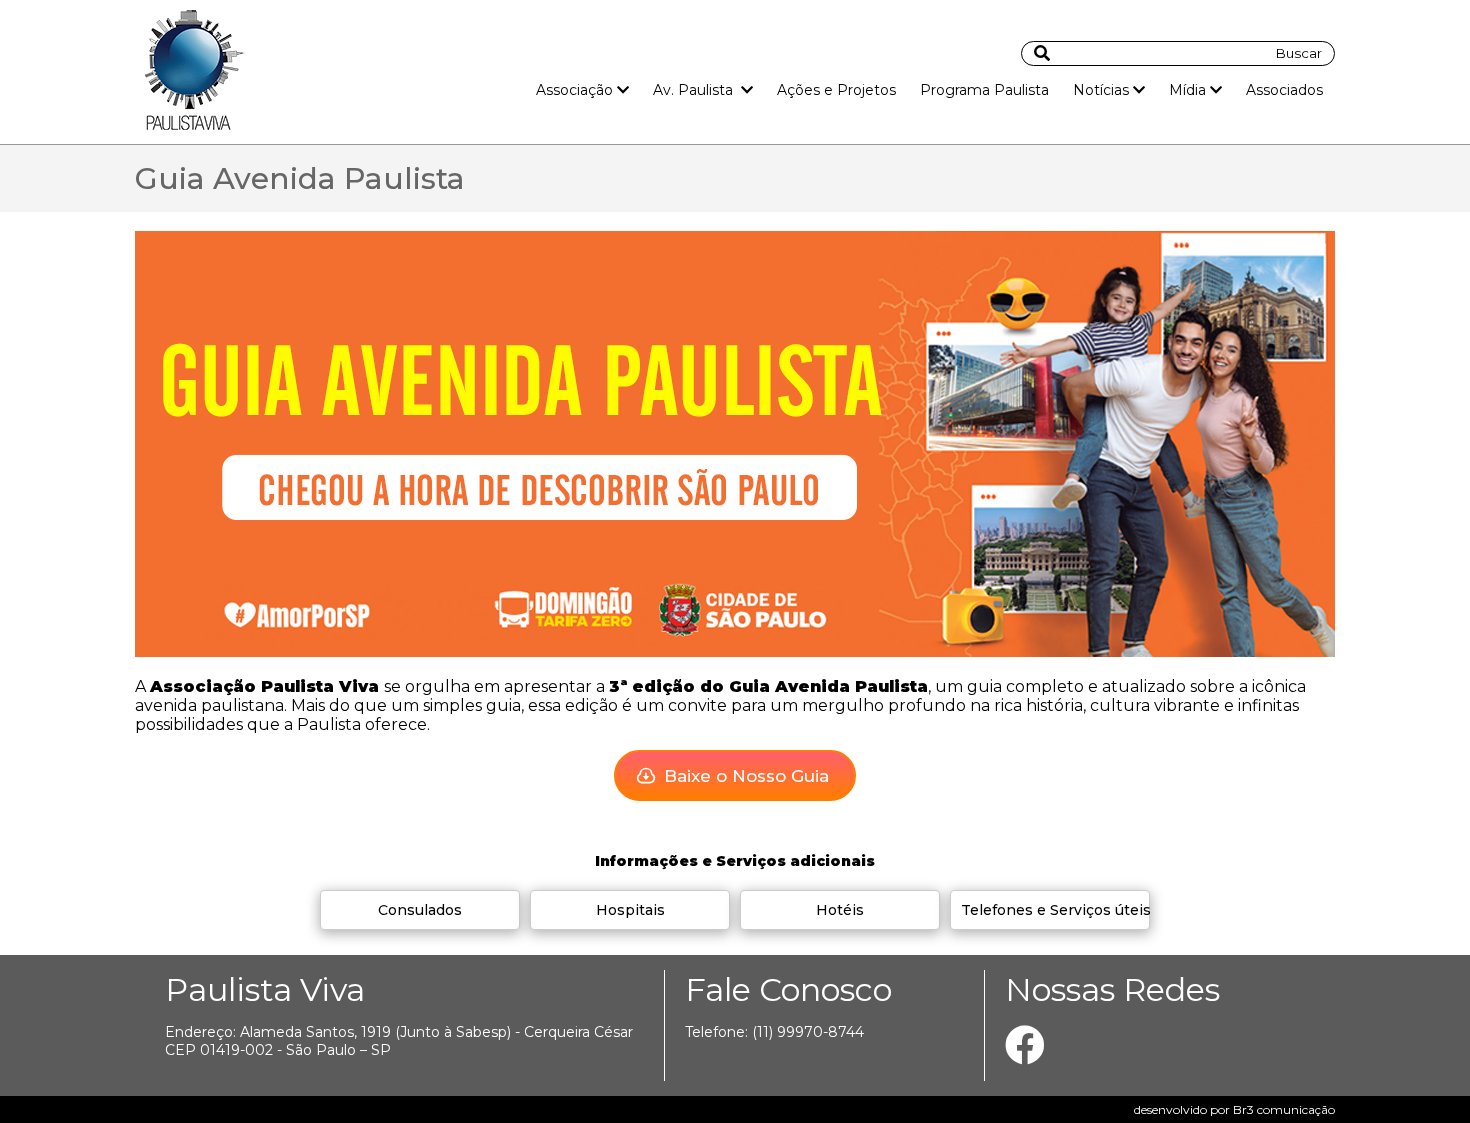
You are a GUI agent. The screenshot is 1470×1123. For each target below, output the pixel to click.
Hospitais (630, 910)
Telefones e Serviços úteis (1056, 910)
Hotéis (840, 910)
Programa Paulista (984, 90)
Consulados (420, 910)
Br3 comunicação (1284, 1109)
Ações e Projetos (836, 90)
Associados (1284, 90)
